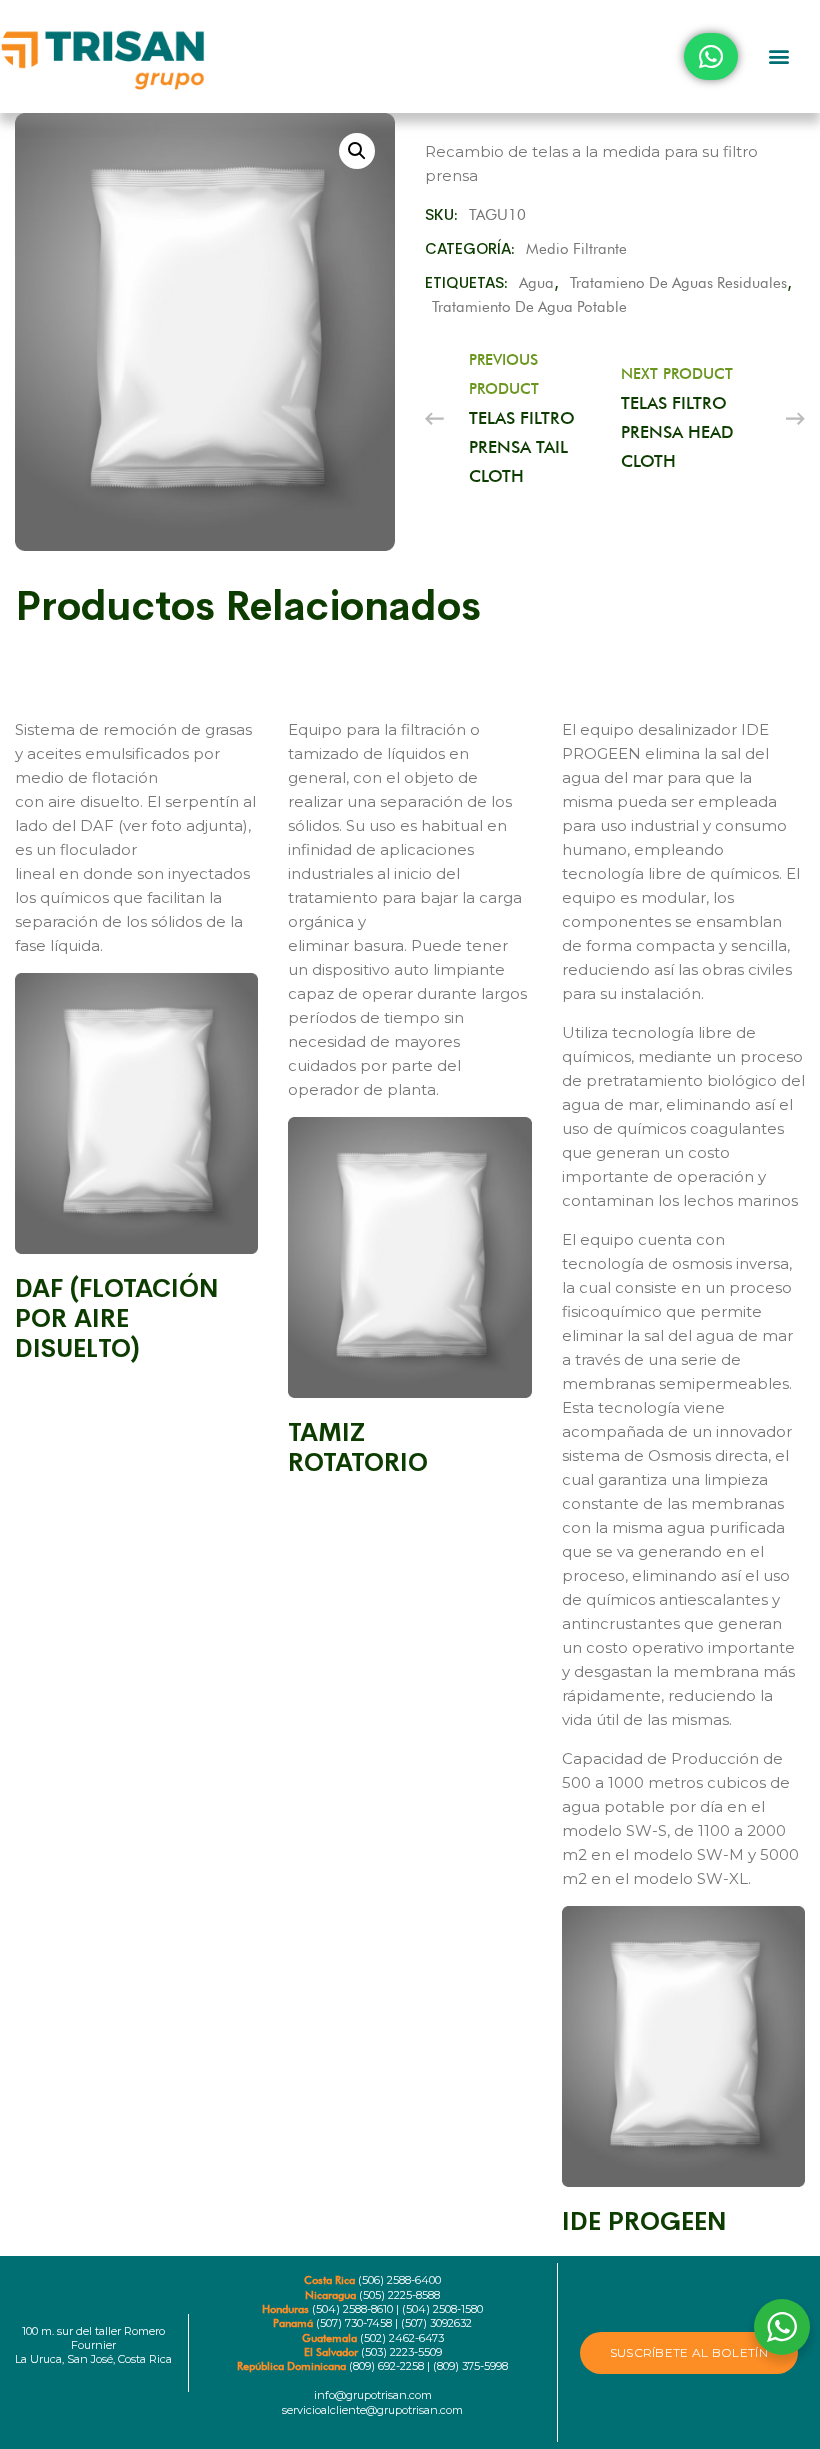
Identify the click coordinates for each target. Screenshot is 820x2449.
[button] (779, 56)
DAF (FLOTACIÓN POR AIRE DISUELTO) (117, 1318)
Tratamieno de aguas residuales (678, 283)
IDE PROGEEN (644, 2221)
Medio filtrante (576, 249)
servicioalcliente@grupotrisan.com (372, 2410)
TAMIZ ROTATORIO (358, 1447)
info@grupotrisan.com (373, 2395)
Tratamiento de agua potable (529, 307)
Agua (536, 283)
